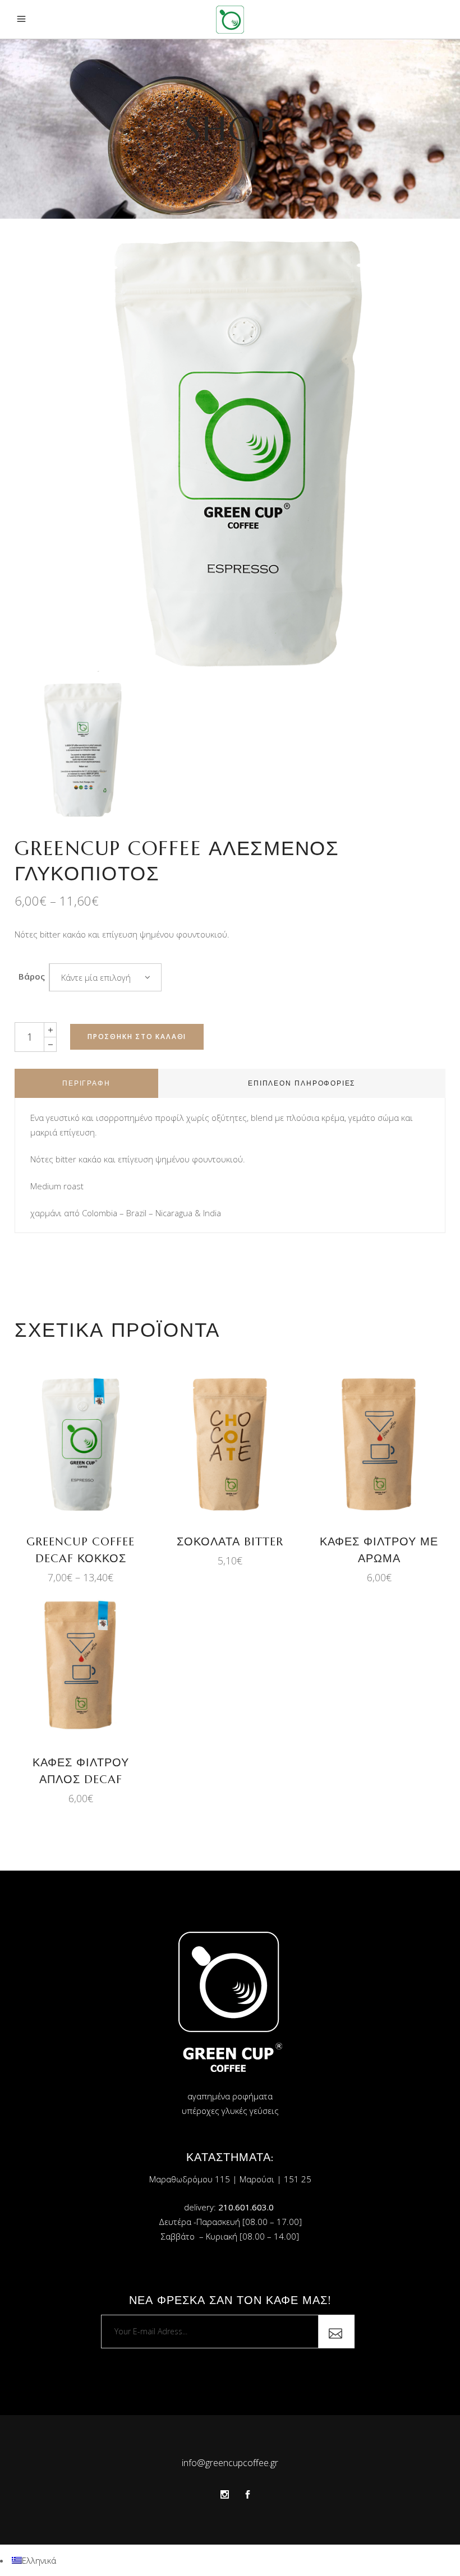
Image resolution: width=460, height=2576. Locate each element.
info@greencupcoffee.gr (230, 2463)
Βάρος (32, 976)
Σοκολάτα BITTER (230, 1542)
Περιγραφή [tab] (86, 1083)
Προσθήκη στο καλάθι (137, 1037)
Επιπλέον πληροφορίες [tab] (302, 1083)
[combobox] (105, 977)
